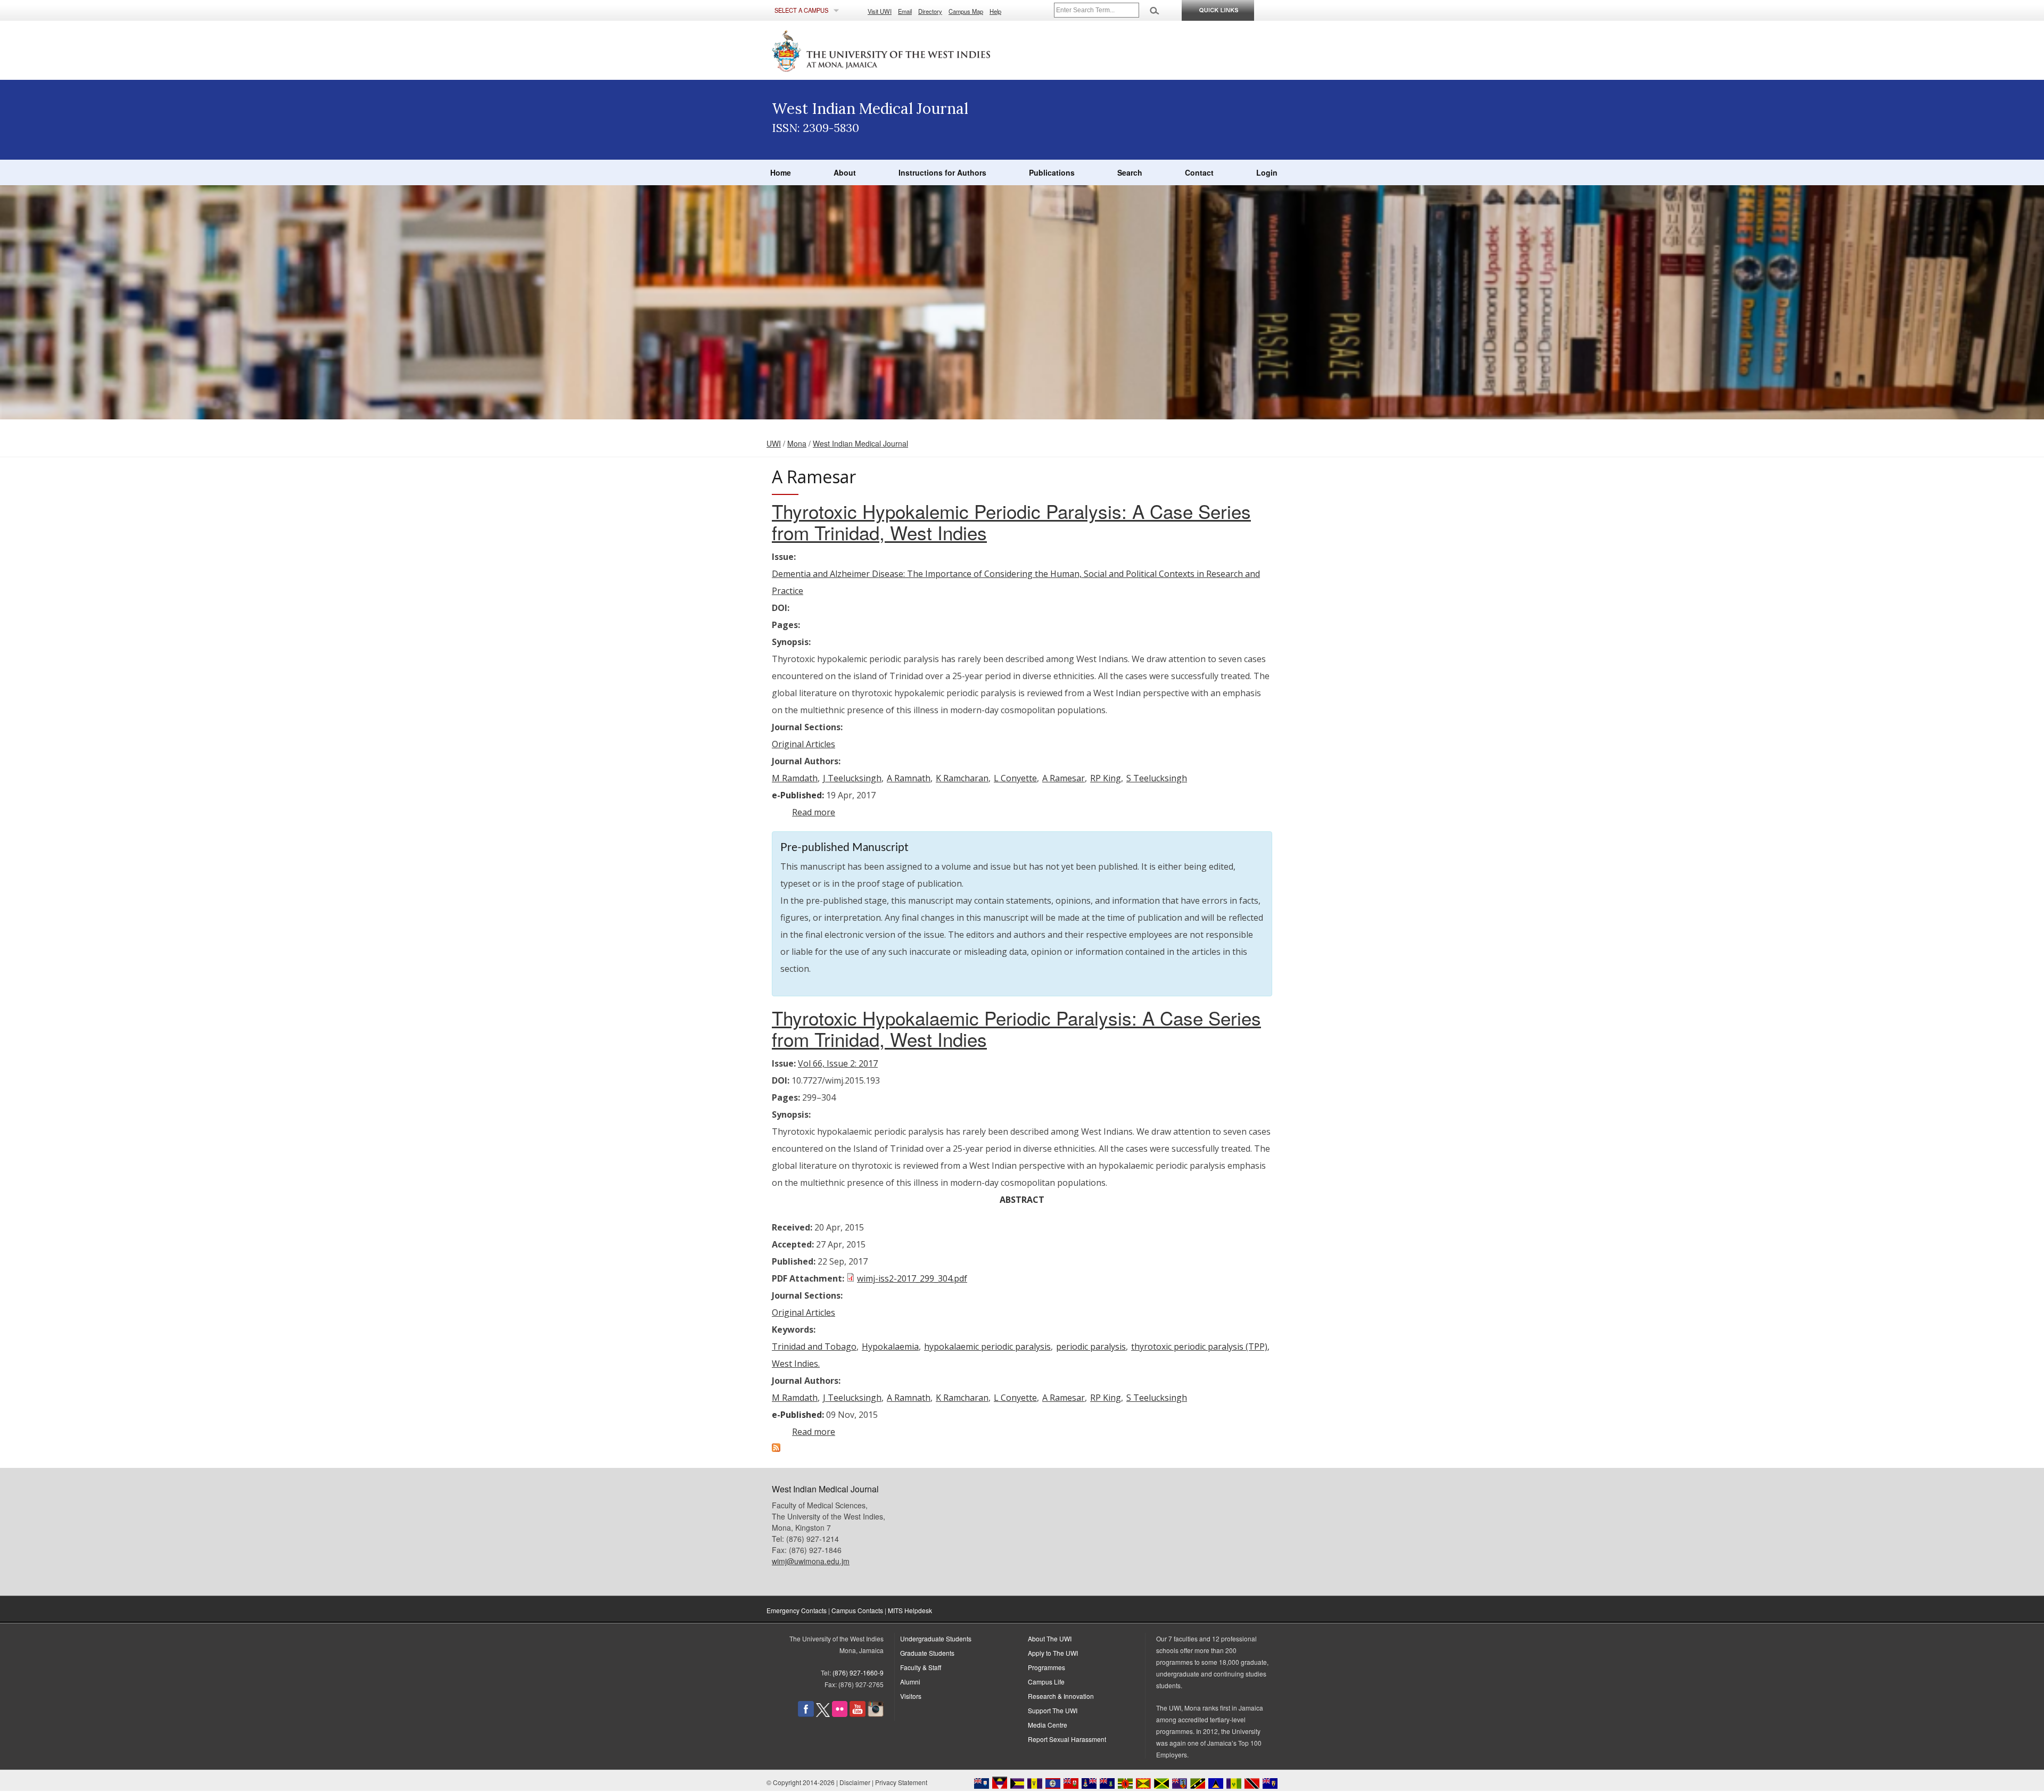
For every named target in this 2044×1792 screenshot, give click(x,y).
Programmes (1046, 1667)
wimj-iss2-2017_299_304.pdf (912, 1278)
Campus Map (966, 11)
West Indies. (796, 1364)
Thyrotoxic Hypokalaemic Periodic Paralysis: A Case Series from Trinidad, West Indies (1016, 1028)
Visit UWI (880, 11)
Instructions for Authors (942, 172)
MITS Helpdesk (910, 1610)
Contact (1199, 172)
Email (905, 11)
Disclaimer (855, 1782)
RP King (1106, 778)
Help (995, 11)
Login (1267, 172)
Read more (814, 812)
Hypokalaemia (890, 1347)
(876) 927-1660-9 (858, 1673)
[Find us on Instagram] (876, 1714)
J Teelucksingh (852, 778)
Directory (930, 11)
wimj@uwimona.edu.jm (811, 1561)
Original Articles (803, 744)
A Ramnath (909, 778)
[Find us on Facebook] (806, 1714)
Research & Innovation (1061, 1696)
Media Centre (1048, 1725)
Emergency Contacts (797, 1610)
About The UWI (1050, 1638)
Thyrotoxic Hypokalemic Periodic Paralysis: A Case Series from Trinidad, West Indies (1011, 522)
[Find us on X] (823, 1714)
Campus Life (1046, 1682)
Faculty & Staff (921, 1667)
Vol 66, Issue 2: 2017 (838, 1063)
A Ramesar (1064, 778)
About (845, 172)
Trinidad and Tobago (814, 1347)
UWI (774, 443)
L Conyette (1015, 778)
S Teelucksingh (1157, 778)
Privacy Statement (901, 1782)
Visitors (911, 1696)
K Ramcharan (962, 778)
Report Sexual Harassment (1067, 1739)
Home (781, 172)
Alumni (910, 1682)
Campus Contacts (857, 1610)
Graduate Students (927, 1653)
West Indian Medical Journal (860, 443)
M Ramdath (795, 778)
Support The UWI (1053, 1710)
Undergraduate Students (936, 1638)
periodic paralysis (1091, 1347)
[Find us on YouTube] (858, 1714)
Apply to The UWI (1053, 1653)
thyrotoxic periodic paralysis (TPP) (1199, 1347)
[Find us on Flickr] (840, 1714)
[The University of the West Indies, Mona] (910, 50)
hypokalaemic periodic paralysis (987, 1347)
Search (1130, 172)
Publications (1052, 172)
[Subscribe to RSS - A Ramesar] (776, 1449)
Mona (797, 443)
